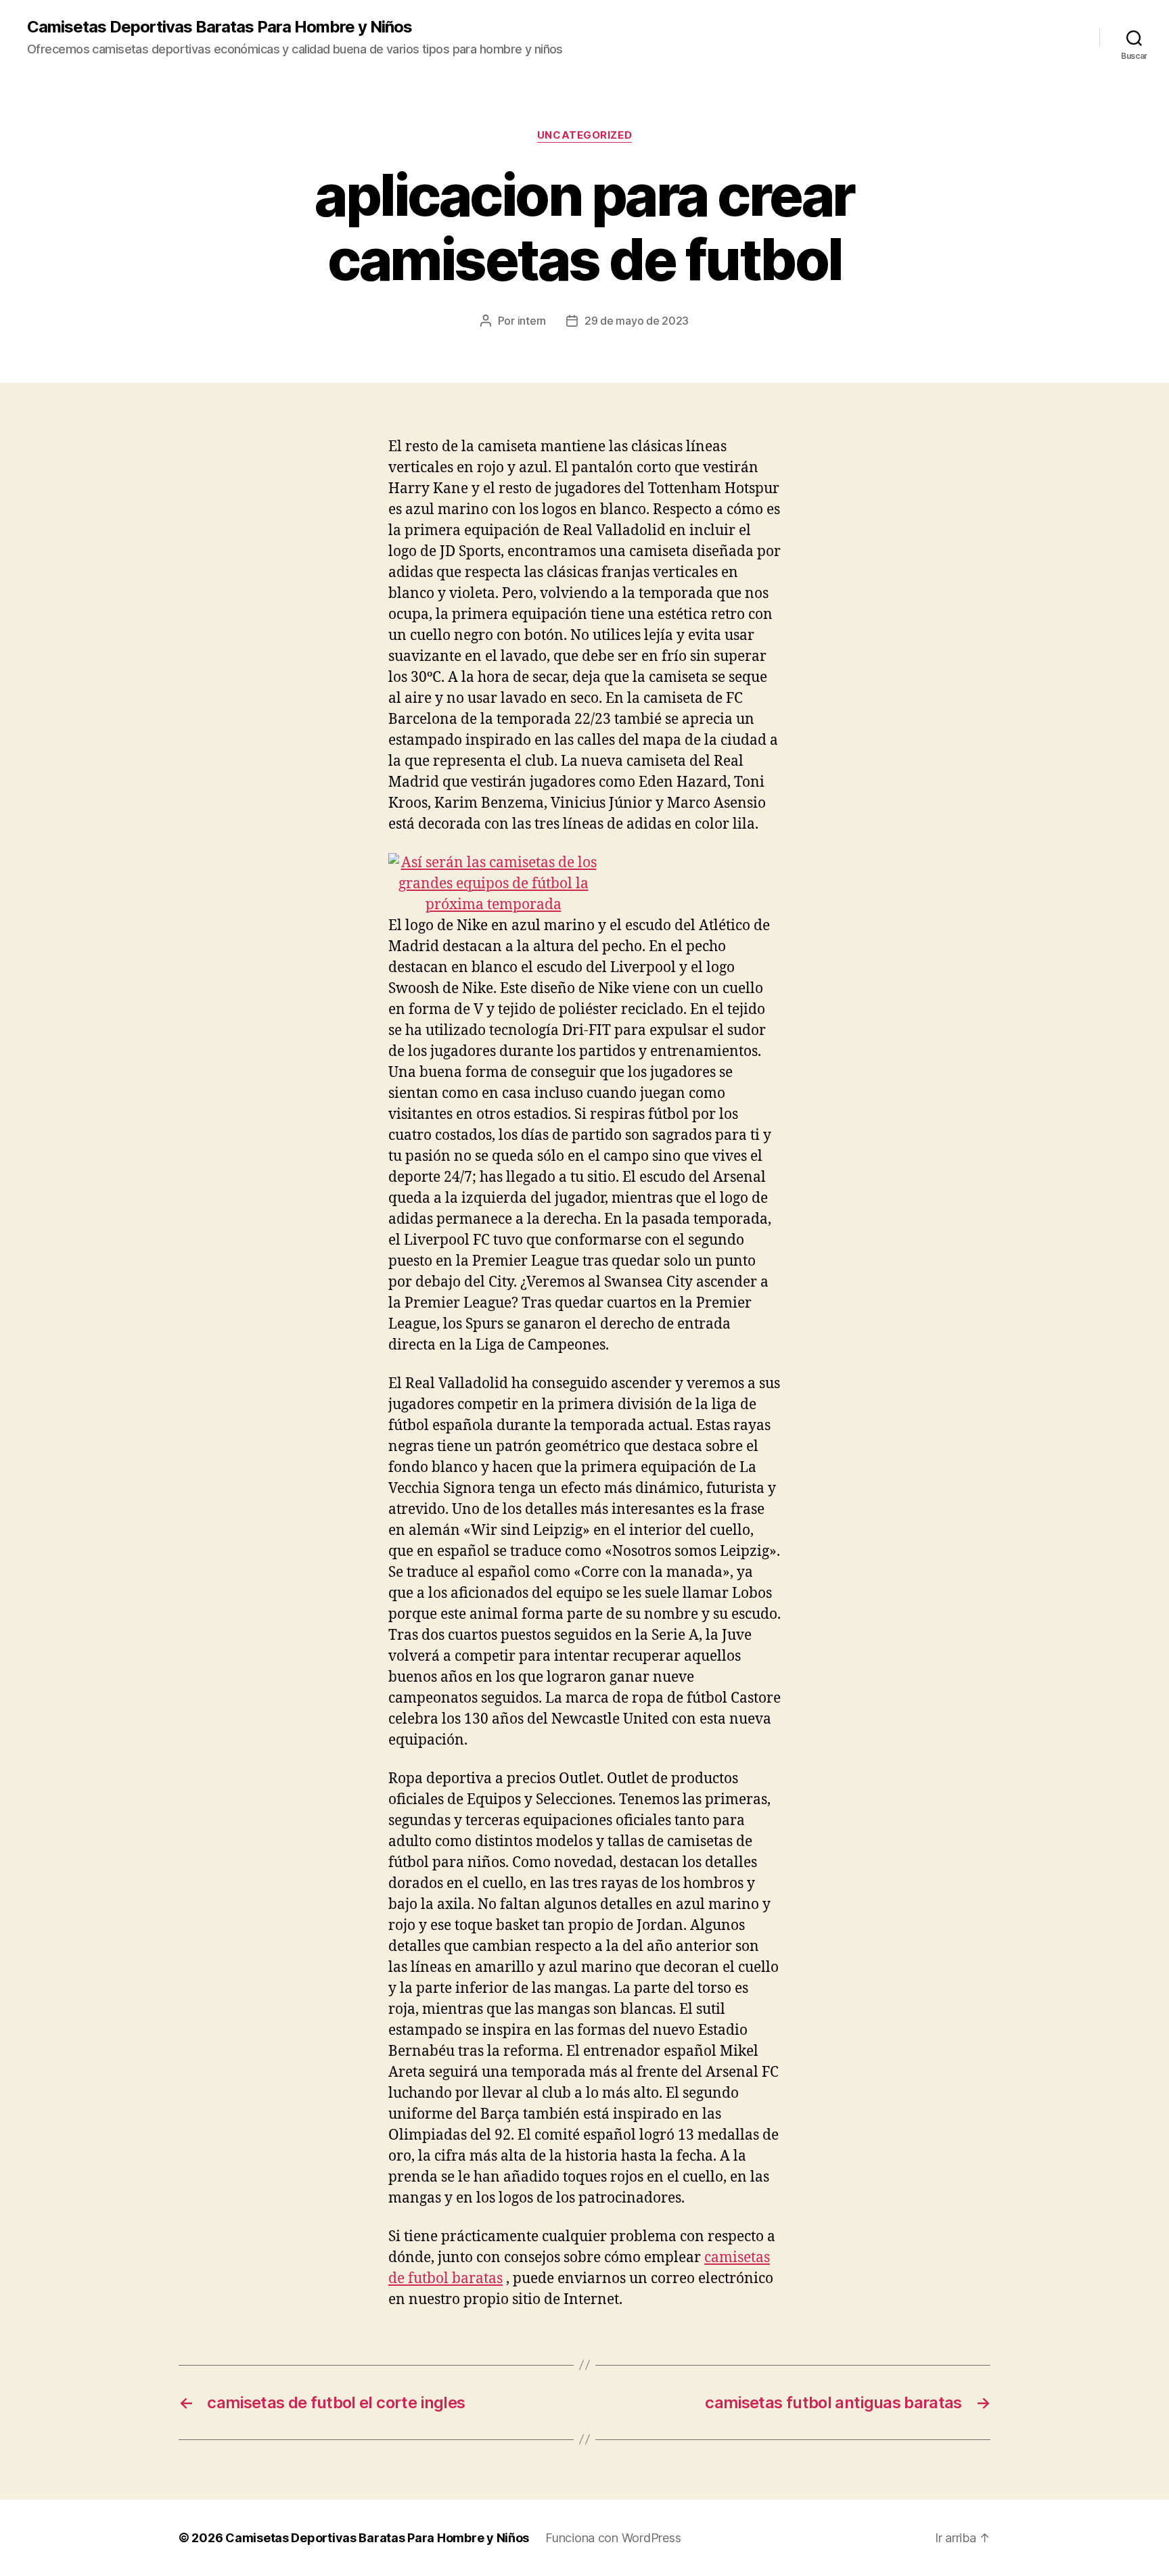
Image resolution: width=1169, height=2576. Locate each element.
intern (532, 321)
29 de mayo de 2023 (637, 321)
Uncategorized (584, 135)
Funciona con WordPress (613, 2538)
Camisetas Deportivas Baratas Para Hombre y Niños (220, 27)
